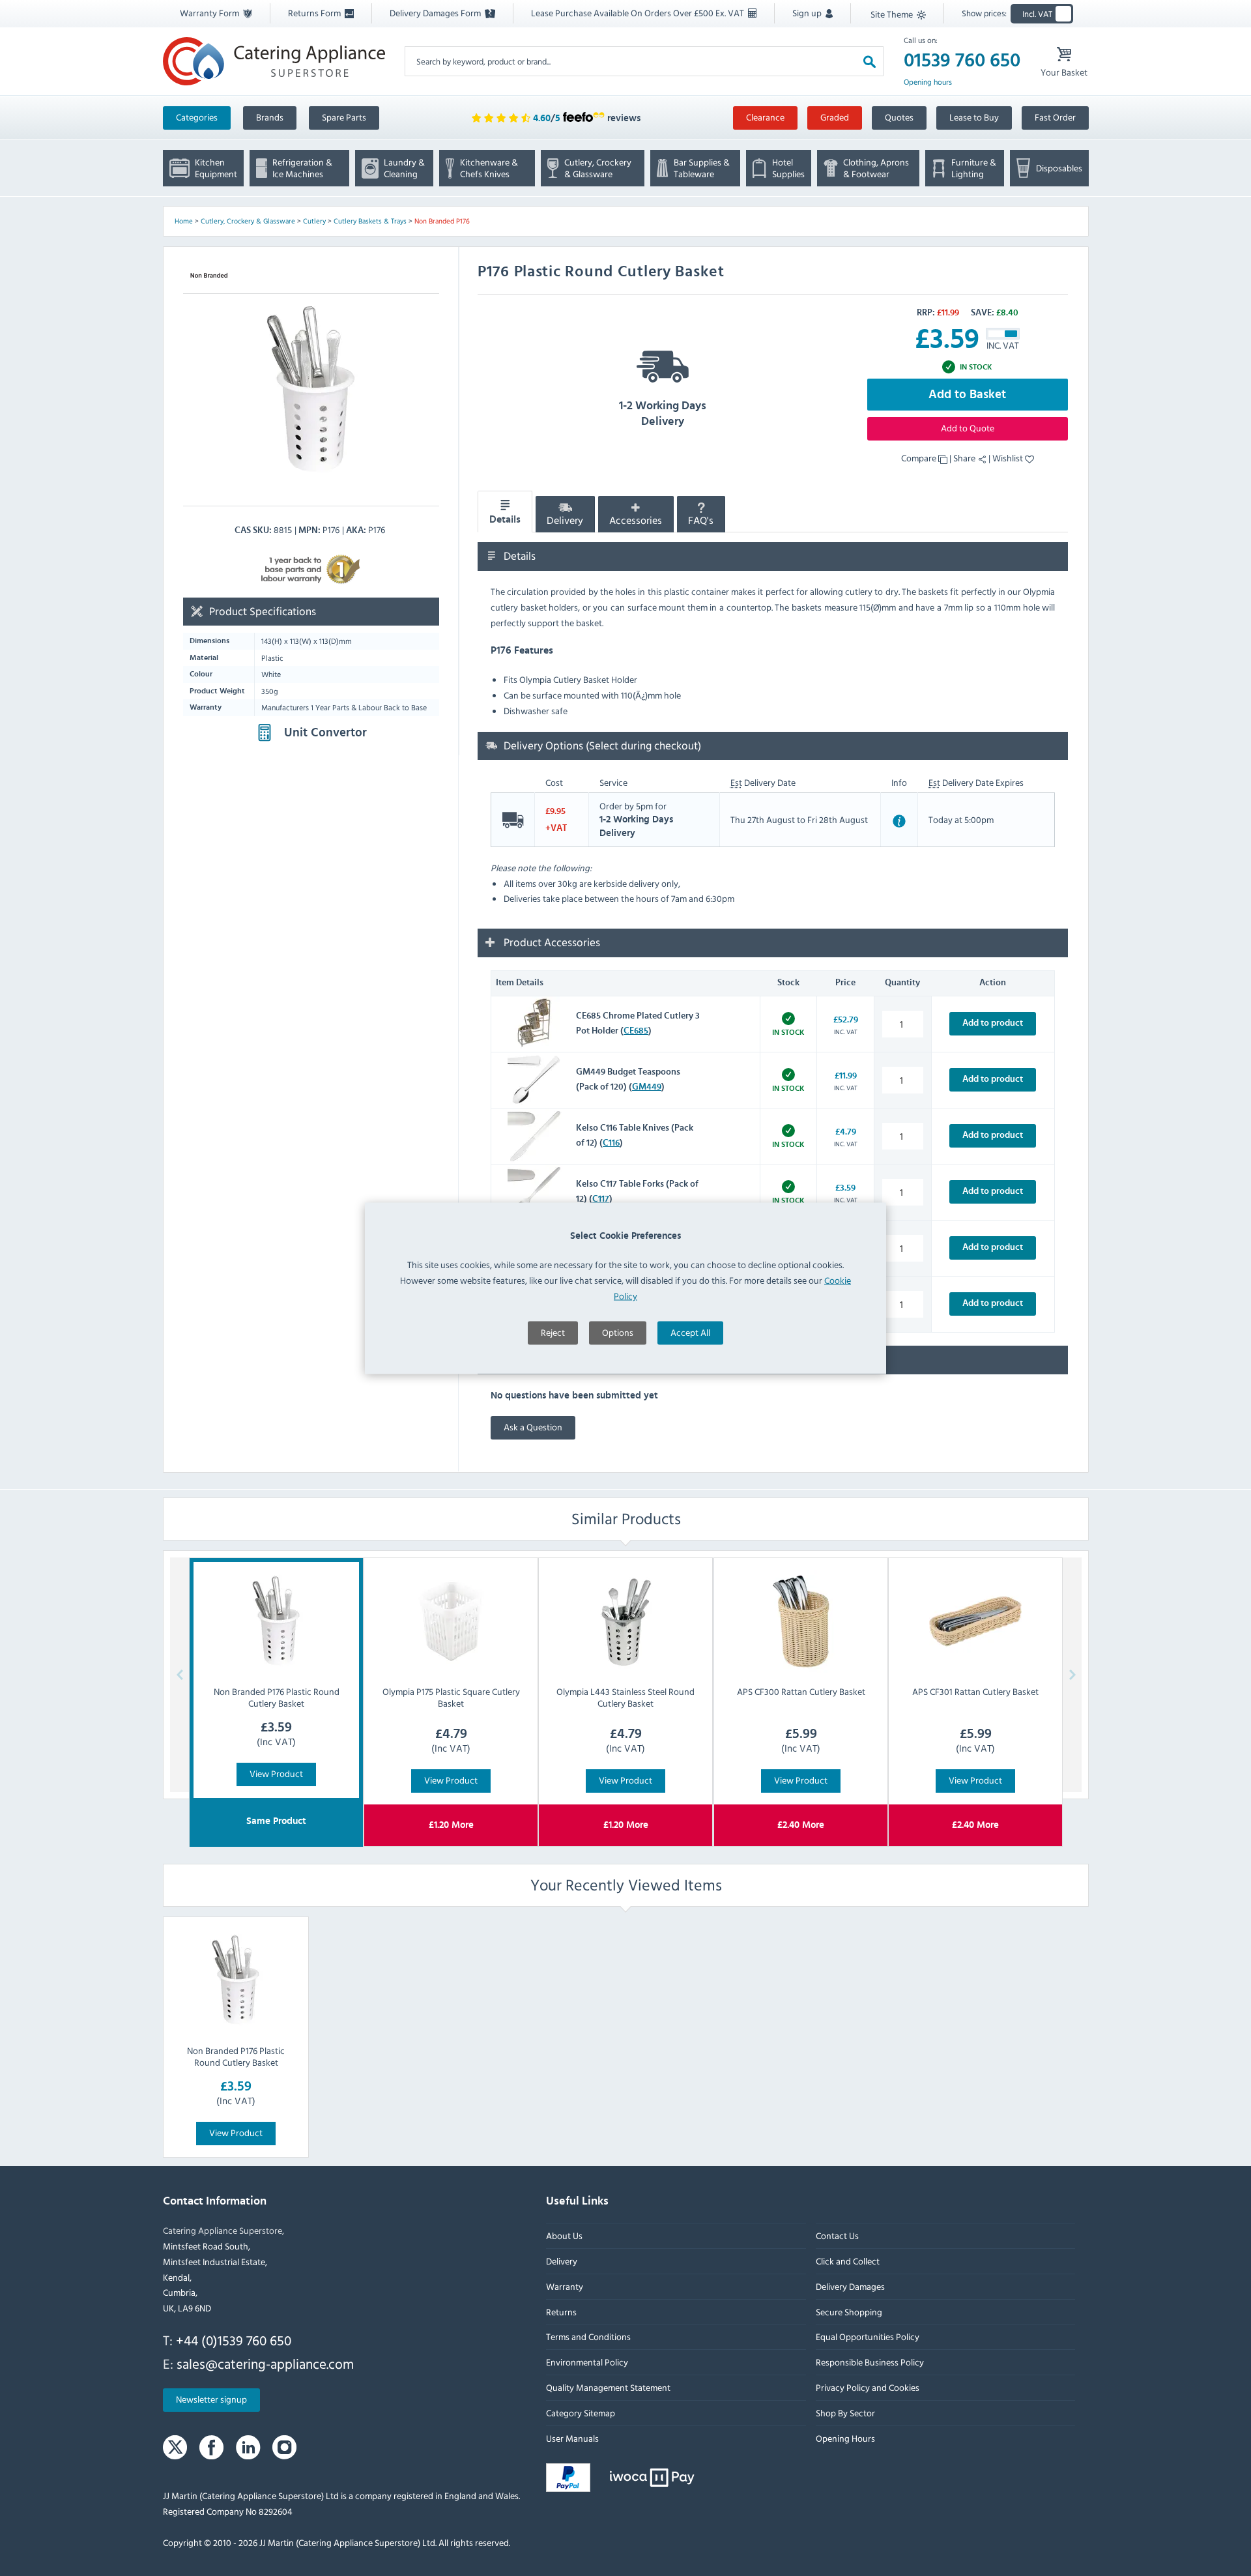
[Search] (870, 61)
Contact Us (837, 2236)
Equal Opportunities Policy (867, 2337)
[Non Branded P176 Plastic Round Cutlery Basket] (236, 1980)
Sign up (808, 13)
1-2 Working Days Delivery (663, 414)
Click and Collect (847, 2261)
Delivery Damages (850, 2286)
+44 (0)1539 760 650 (234, 2340)
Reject (553, 1332)
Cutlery (314, 221)
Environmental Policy (587, 2362)
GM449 (647, 1087)
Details (505, 520)
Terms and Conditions (588, 2337)
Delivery (565, 521)
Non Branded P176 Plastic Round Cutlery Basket (236, 2056)
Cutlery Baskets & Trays (370, 221)
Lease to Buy (974, 117)
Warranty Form (210, 13)
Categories (197, 117)
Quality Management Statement (608, 2387)
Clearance (765, 117)
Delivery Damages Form (436, 13)
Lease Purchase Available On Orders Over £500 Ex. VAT (639, 13)
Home (184, 221)
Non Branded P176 (442, 221)
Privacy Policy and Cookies (867, 2387)
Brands (270, 117)
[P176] (311, 390)
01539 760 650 (962, 61)
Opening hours (928, 82)
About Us (564, 2236)
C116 (611, 1143)
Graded (835, 117)
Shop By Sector (845, 2412)
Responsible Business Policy (869, 2362)
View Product (276, 1773)
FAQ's (701, 521)
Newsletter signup (211, 2399)
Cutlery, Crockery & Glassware (248, 221)
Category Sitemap (581, 2412)
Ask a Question (533, 1427)
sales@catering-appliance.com (265, 2363)
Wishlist (1009, 458)
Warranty (565, 2286)
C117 (601, 1199)
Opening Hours (845, 2438)
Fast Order (1055, 117)
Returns (561, 2311)
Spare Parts (344, 117)
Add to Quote (968, 428)
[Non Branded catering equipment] (209, 275)
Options (618, 1332)
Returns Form (315, 13)
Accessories (636, 521)
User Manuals (572, 2438)
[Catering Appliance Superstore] (274, 61)
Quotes (899, 117)
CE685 (636, 1031)
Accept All (690, 1332)
